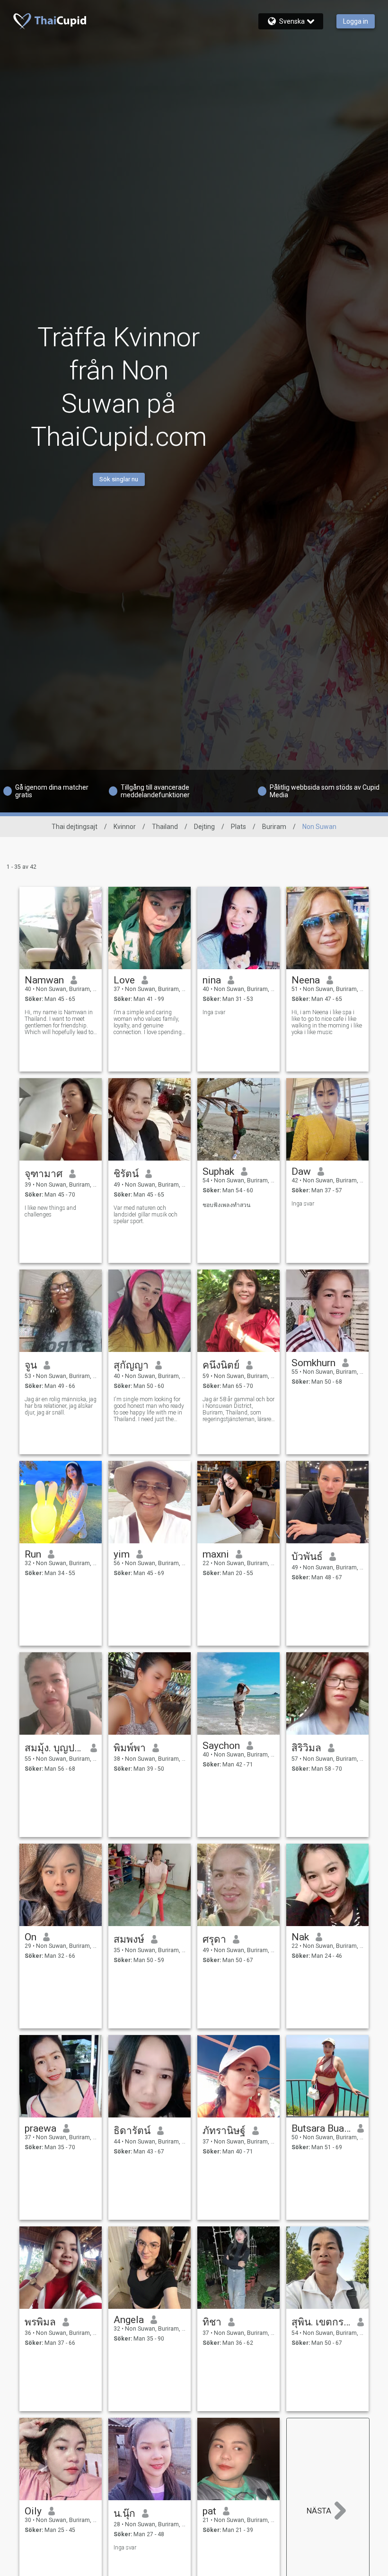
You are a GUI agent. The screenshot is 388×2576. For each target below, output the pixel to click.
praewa (40, 2128)
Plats (238, 827)
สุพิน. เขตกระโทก (321, 2322)
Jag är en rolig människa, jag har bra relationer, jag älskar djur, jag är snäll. (61, 1406)
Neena (306, 980)
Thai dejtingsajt (75, 827)
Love (124, 980)
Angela (129, 2320)
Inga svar (214, 1012)
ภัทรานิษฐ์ (224, 2131)
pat (209, 2511)
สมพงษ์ (129, 1939)
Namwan (44, 980)
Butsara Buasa (321, 2128)
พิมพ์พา (130, 1748)
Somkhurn (313, 1363)
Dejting (204, 827)
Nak (300, 1937)
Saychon (221, 1746)
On (31, 1937)
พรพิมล (40, 2322)
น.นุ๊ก (124, 2513)
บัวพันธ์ (307, 1557)
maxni (216, 1554)
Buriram (274, 827)
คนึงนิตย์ (221, 1365)
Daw (301, 1171)
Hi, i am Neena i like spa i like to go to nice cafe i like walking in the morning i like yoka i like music (327, 1022)
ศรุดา (214, 1939)
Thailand (165, 827)
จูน (31, 1365)
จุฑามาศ (44, 1174)
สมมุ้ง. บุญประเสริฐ (54, 1748)
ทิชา (212, 2322)
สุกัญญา (131, 1365)
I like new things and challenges (50, 1211)
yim (122, 1554)
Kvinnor (125, 827)
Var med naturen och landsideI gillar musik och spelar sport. (145, 1215)
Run (33, 1554)
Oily (33, 2511)
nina (212, 980)
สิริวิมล (306, 1748)
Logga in (356, 21)
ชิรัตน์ (126, 1174)
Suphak (218, 1171)
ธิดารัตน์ (132, 2131)
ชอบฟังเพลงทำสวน (226, 1205)
